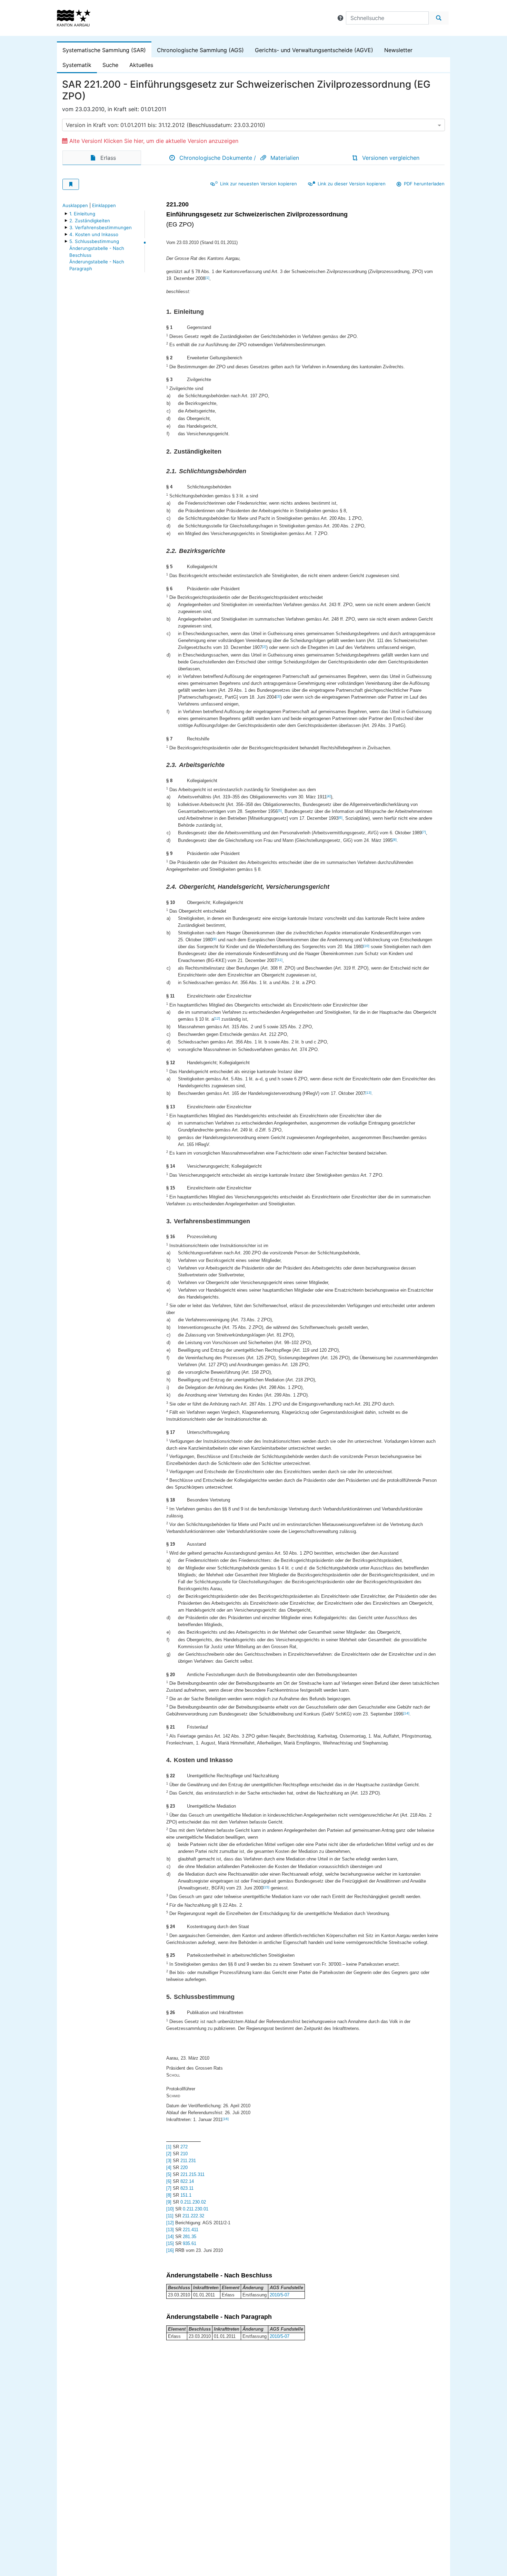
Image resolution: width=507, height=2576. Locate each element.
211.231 (188, 2161)
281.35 (190, 2237)
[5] (280, 811)
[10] (366, 946)
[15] (266, 1887)
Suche (110, 65)
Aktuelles (141, 65)
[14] (406, 1713)
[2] (264, 647)
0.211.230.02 (193, 2202)
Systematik (77, 65)
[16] (226, 2119)
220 (184, 2167)
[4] (329, 796)
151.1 (186, 2195)
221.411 (191, 2230)
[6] (340, 818)
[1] (207, 278)
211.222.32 (193, 2216)
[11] (280, 960)
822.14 (187, 2181)
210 (184, 2154)
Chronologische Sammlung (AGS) (200, 50)
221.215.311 (192, 2174)
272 (184, 2147)
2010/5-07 (280, 2295)
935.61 (190, 2243)
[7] (424, 832)
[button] (340, 18)
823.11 (187, 2188)
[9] (215, 939)
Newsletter (398, 50)
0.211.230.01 (196, 2209)
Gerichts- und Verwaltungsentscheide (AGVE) (314, 50)
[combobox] (254, 125)
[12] (217, 1018)
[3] (278, 696)
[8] (395, 840)
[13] (368, 1093)
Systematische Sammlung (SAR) (104, 50)
